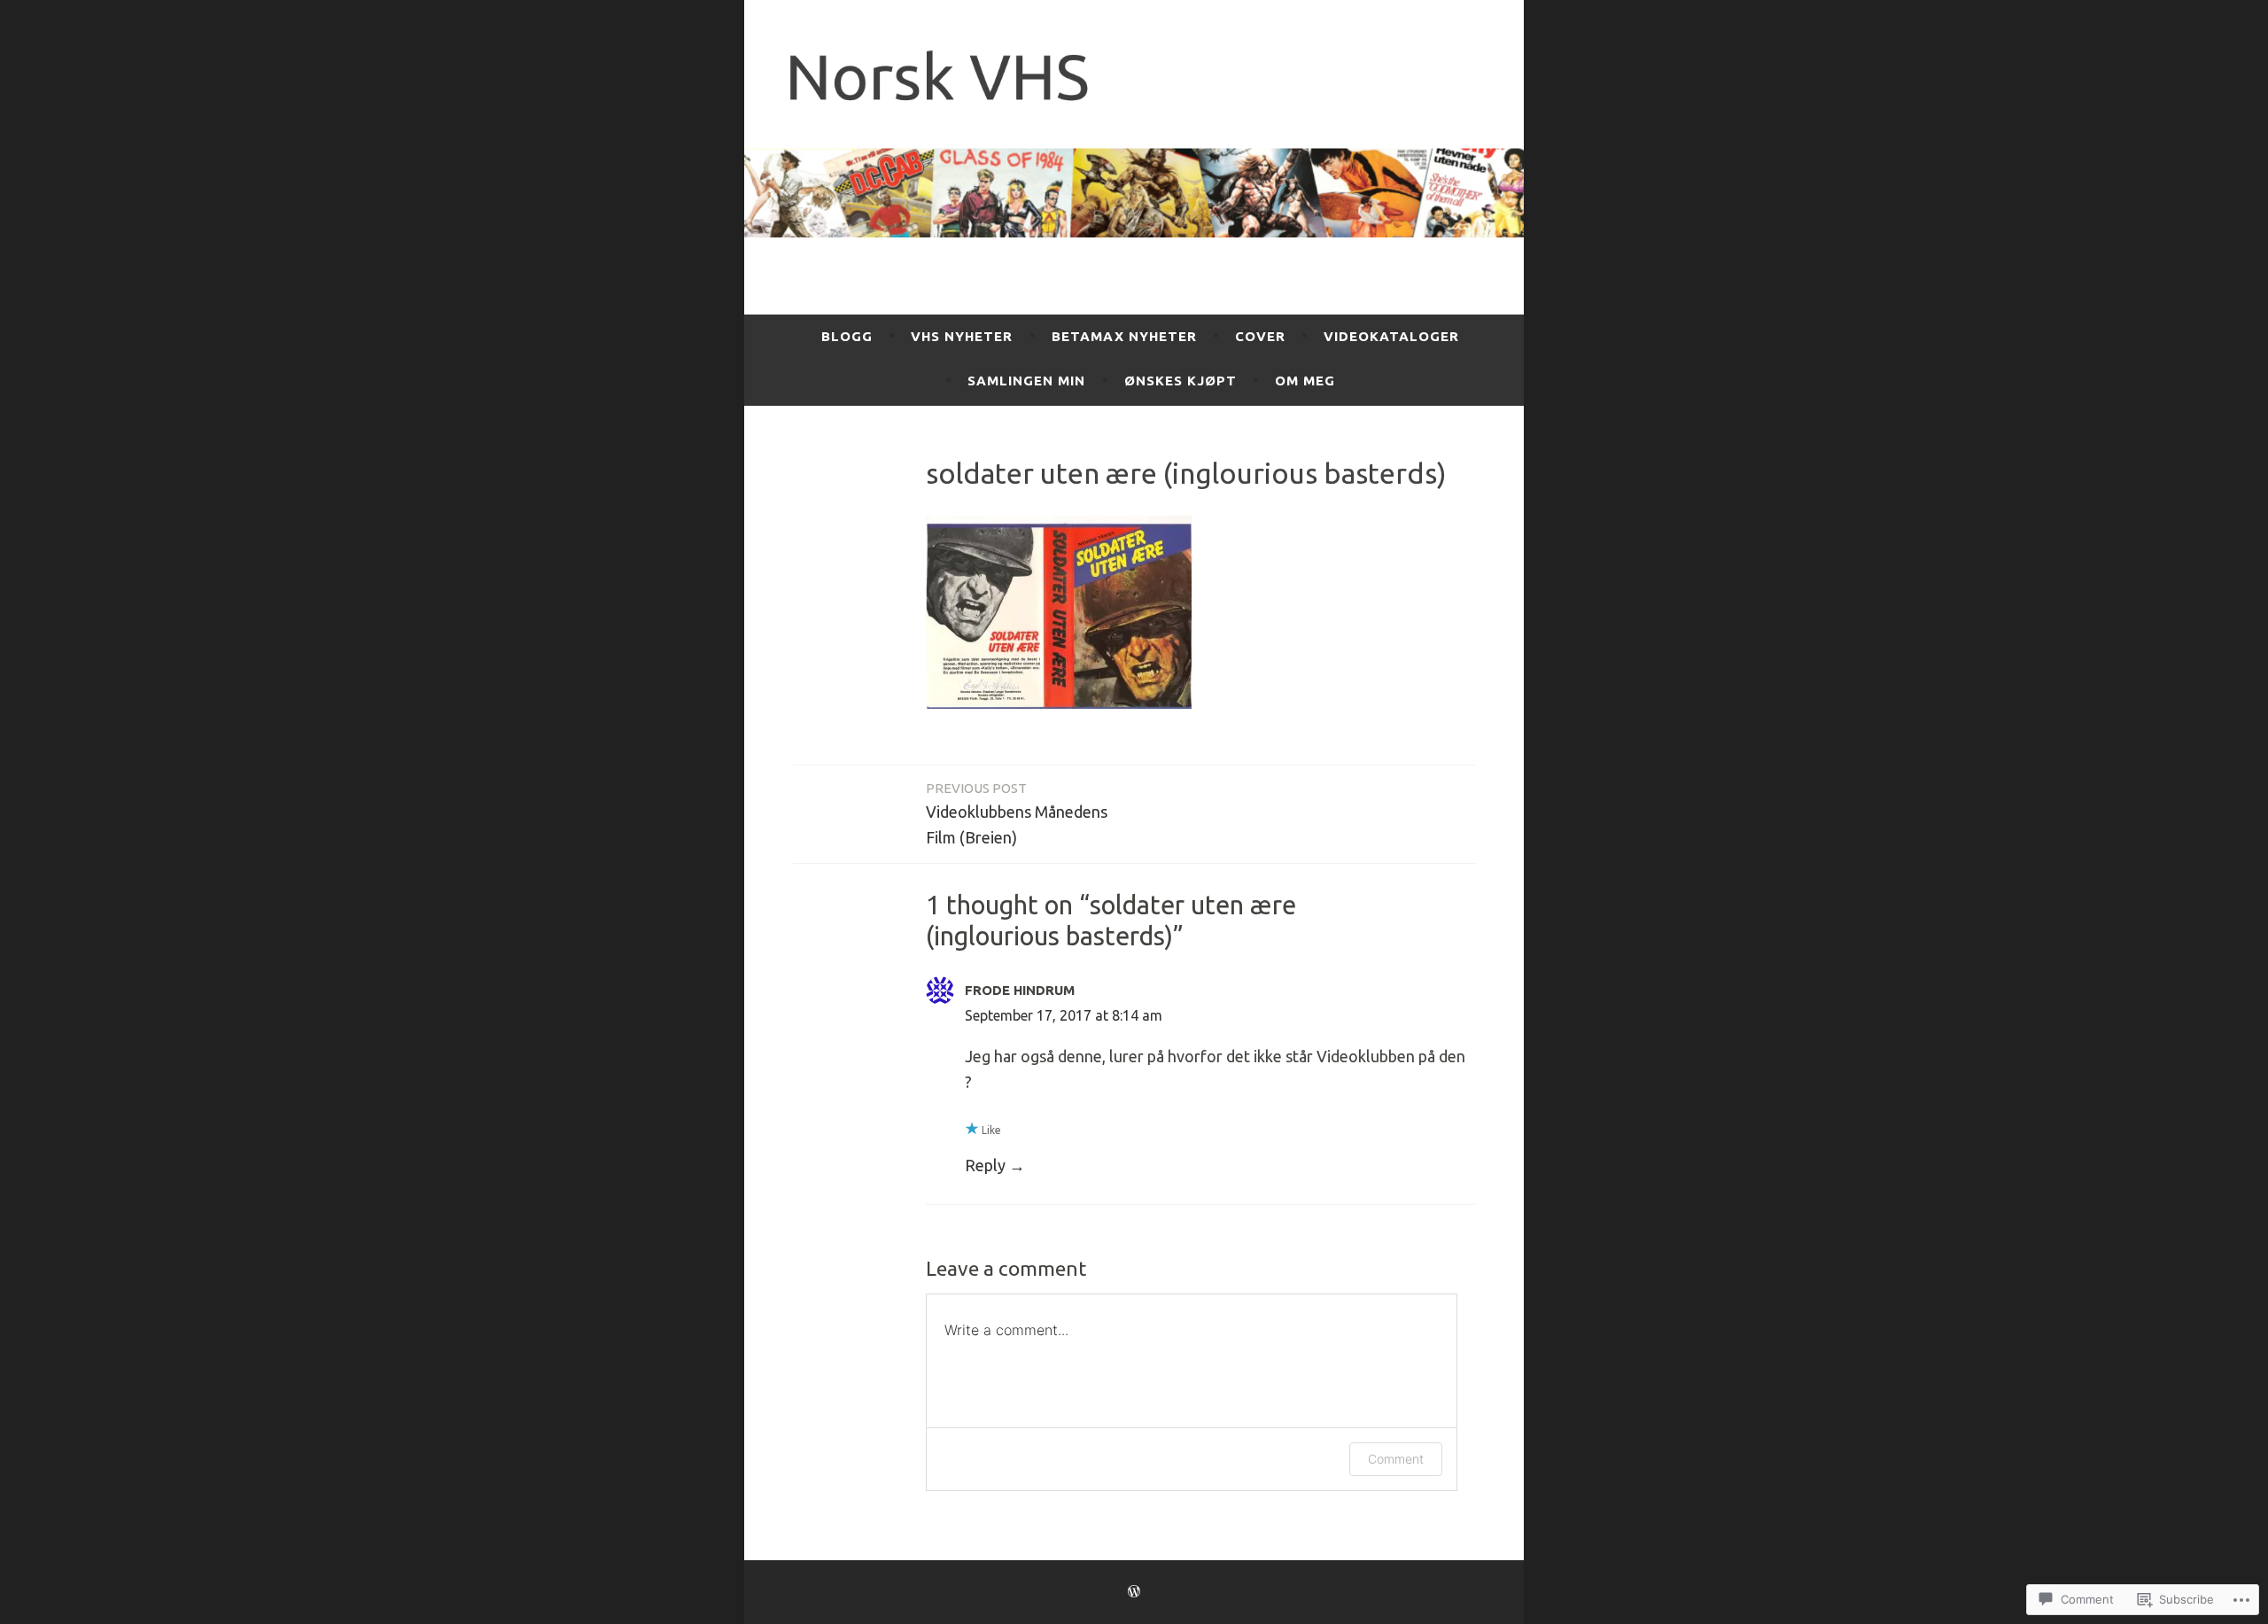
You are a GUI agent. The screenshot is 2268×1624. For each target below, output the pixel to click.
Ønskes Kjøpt (1181, 381)
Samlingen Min (1026, 381)
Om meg (1305, 381)
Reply (985, 1165)
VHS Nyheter (962, 336)
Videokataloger (1391, 336)
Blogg (847, 336)
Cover (1260, 336)
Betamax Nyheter (1124, 336)
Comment (1396, 1459)
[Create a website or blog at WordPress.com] (1134, 1592)
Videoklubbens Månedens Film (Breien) (1017, 813)
